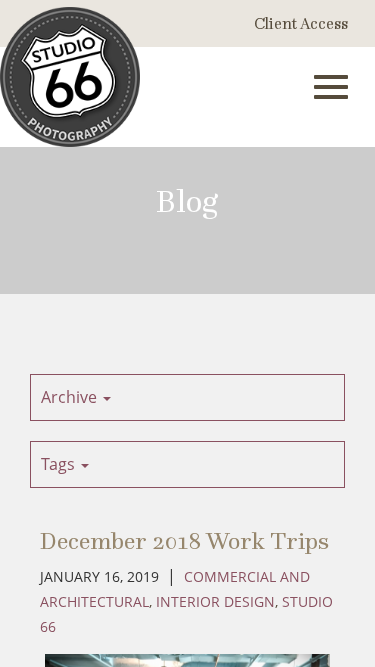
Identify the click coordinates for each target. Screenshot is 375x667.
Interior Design (215, 601)
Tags (60, 464)
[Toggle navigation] (331, 87)
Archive (71, 397)
